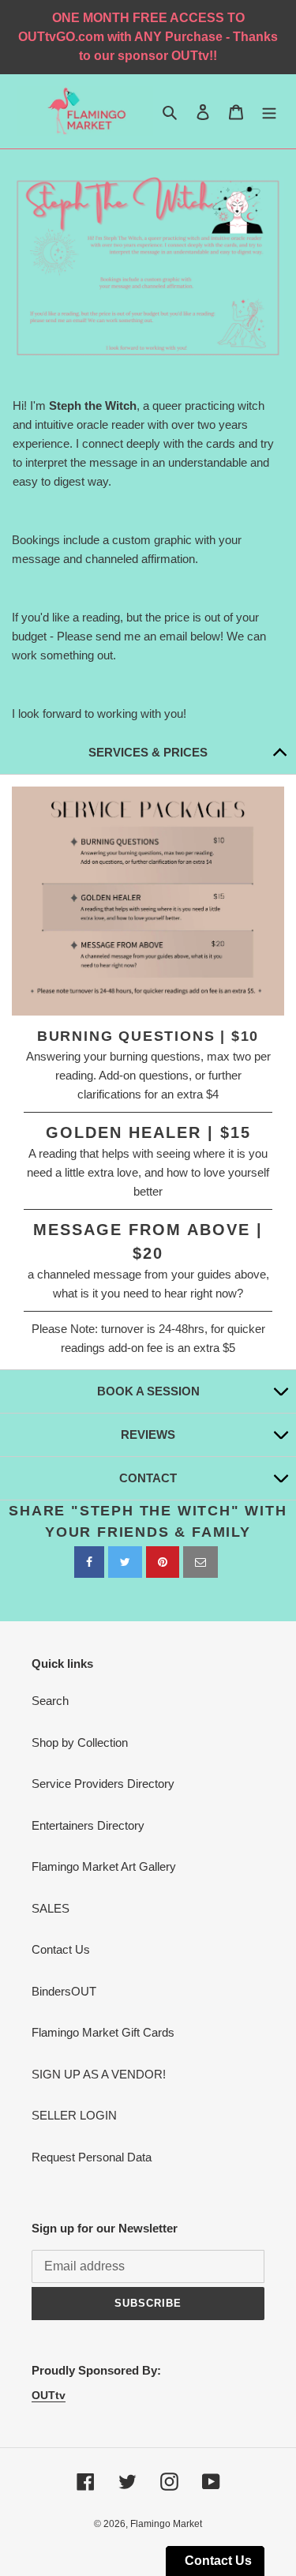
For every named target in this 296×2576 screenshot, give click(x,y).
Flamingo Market (166, 2524)
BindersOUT (64, 1991)
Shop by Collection (80, 1742)
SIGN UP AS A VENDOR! (99, 2074)
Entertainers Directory (88, 1825)
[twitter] (125, 1562)
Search (50, 1701)
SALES (51, 1908)
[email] (200, 1562)
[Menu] (269, 112)
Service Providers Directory (103, 1784)
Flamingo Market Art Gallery (104, 1866)
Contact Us (61, 1949)
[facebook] (89, 1562)
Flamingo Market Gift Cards (103, 2032)
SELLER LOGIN (74, 2115)
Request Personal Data (92, 2157)
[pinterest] (163, 1562)
